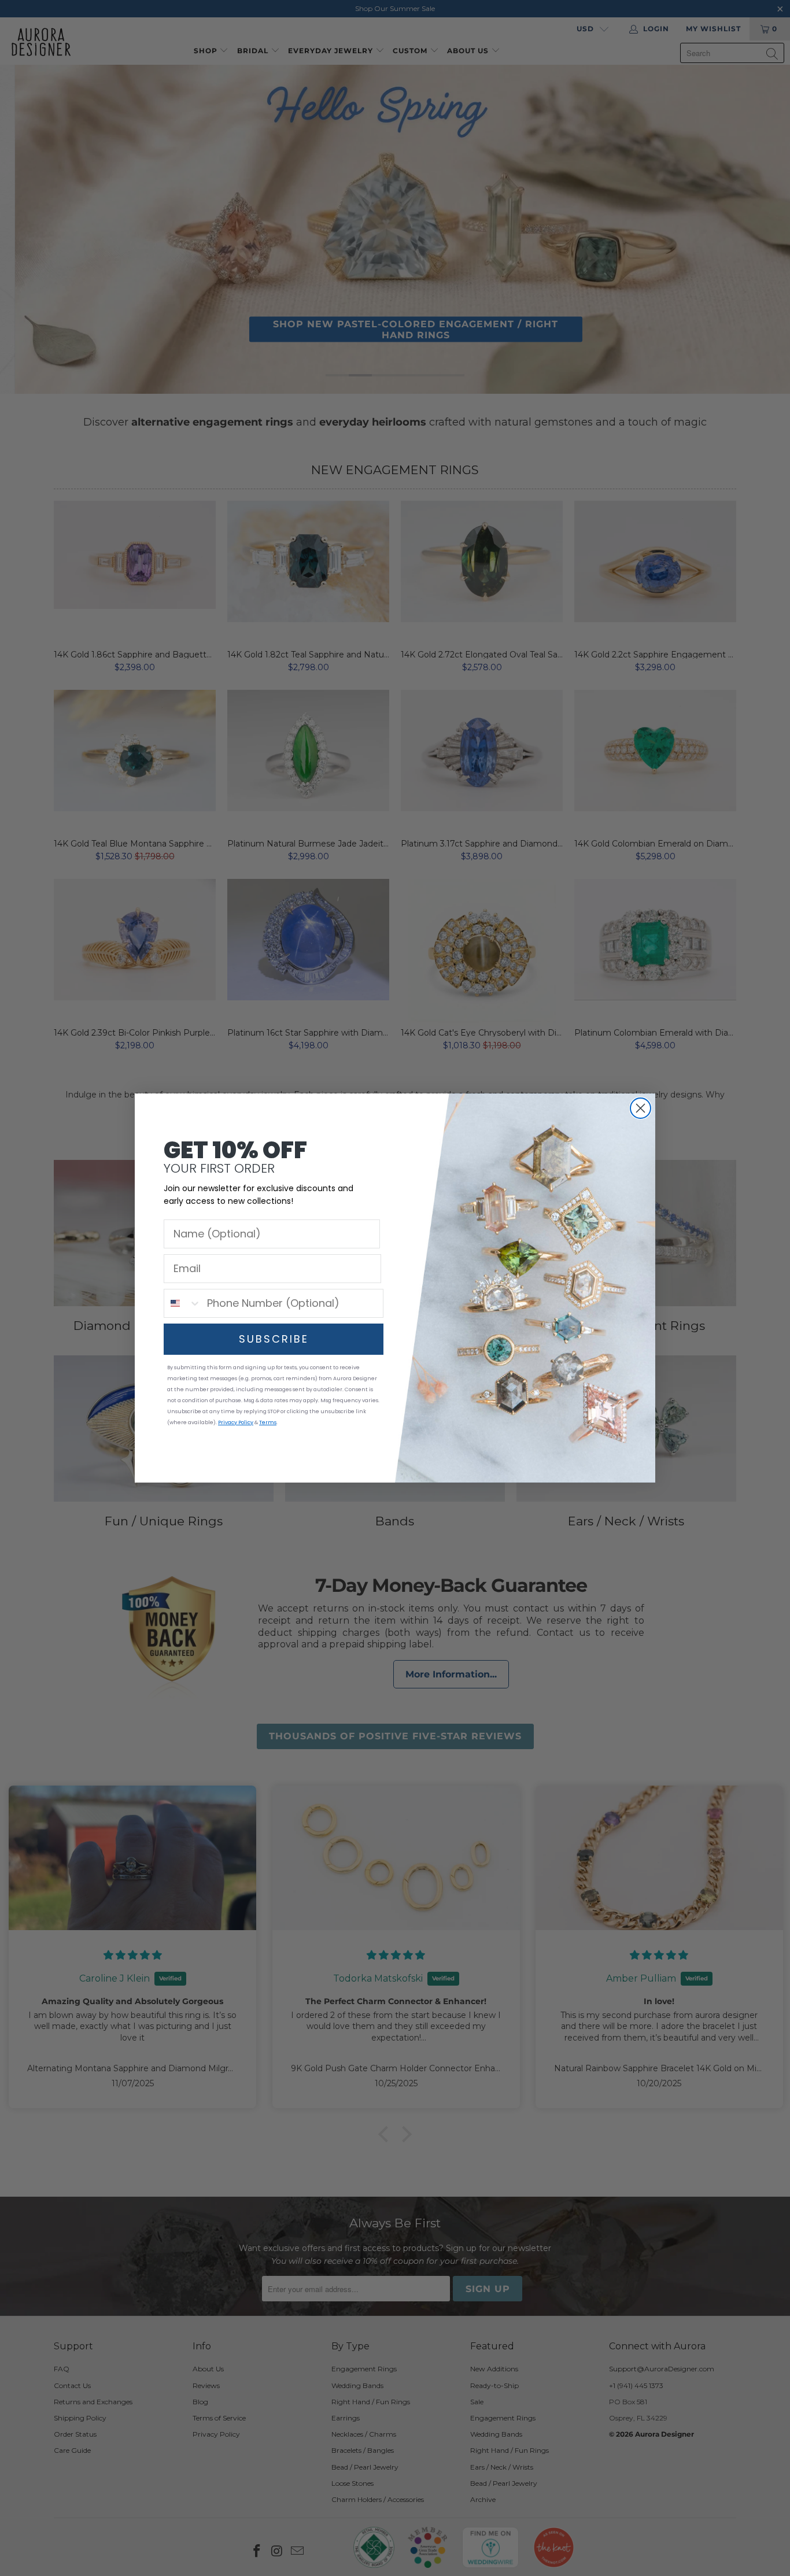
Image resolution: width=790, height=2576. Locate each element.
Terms (268, 1422)
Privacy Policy (236, 1422)
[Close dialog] (641, 1108)
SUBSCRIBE (274, 1339)
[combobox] (183, 1303)
